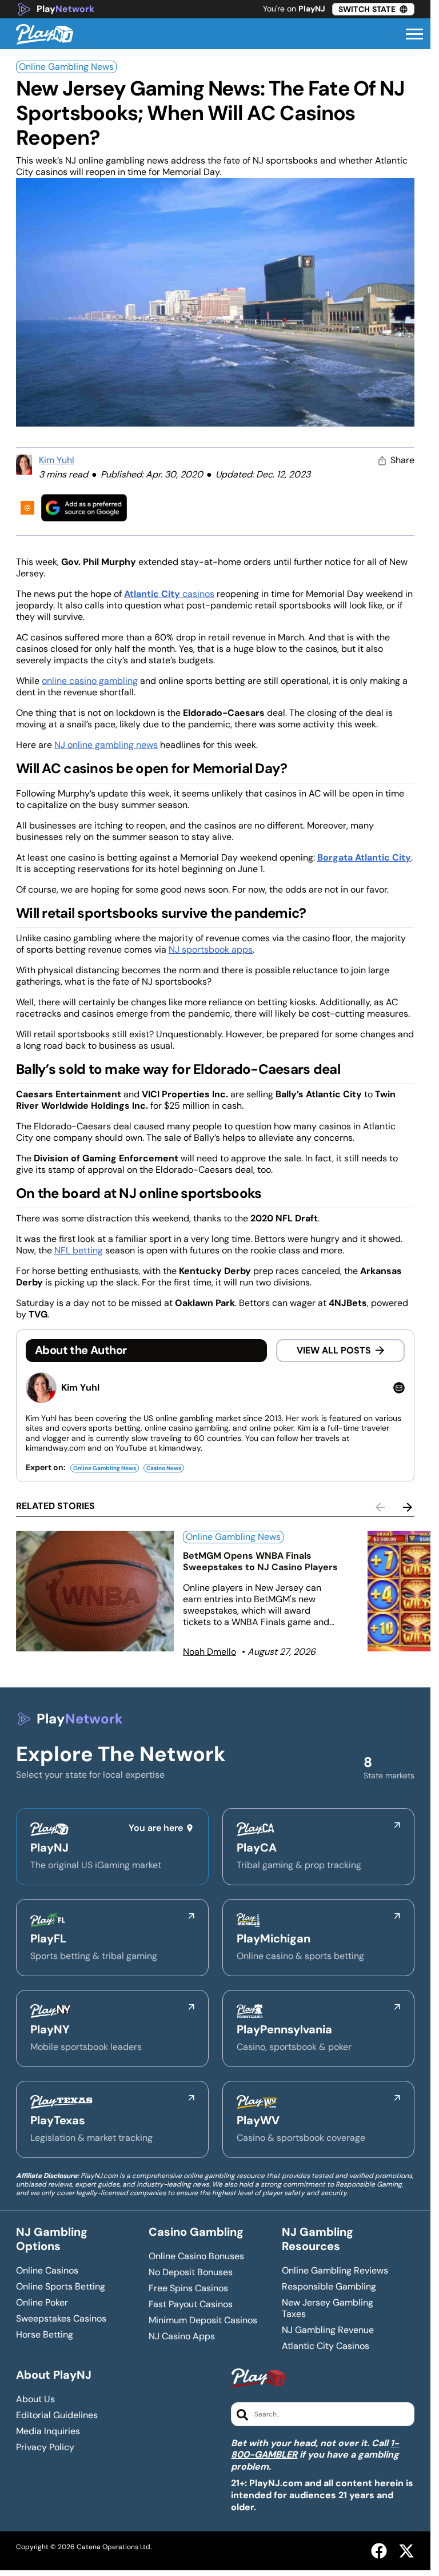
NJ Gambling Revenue (328, 2330)
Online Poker (42, 2303)
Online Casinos (47, 2271)
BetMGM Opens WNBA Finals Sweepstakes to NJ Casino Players (260, 1561)
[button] (414, 34)
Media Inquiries (48, 2431)
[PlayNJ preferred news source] (84, 507)
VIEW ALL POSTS (334, 1350)
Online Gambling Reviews (335, 2271)
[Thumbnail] (95, 1591)
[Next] (408, 1507)
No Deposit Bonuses (191, 2272)
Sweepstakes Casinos (61, 2319)
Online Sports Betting (61, 2287)
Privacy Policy (45, 2447)
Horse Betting (45, 2335)
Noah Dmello (209, 1652)
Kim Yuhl (57, 460)
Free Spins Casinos (188, 2288)
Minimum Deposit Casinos (203, 2320)
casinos (169, 594)
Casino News (164, 1468)
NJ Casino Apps (182, 2336)
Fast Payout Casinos (191, 2304)
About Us (35, 2399)
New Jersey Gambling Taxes (328, 2308)
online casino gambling (90, 681)
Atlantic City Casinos (326, 2346)
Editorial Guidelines (57, 2415)
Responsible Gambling (329, 2287)
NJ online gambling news (106, 745)
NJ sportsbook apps (211, 949)
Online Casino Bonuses (196, 2256)
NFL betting (79, 1250)
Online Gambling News (66, 67)
